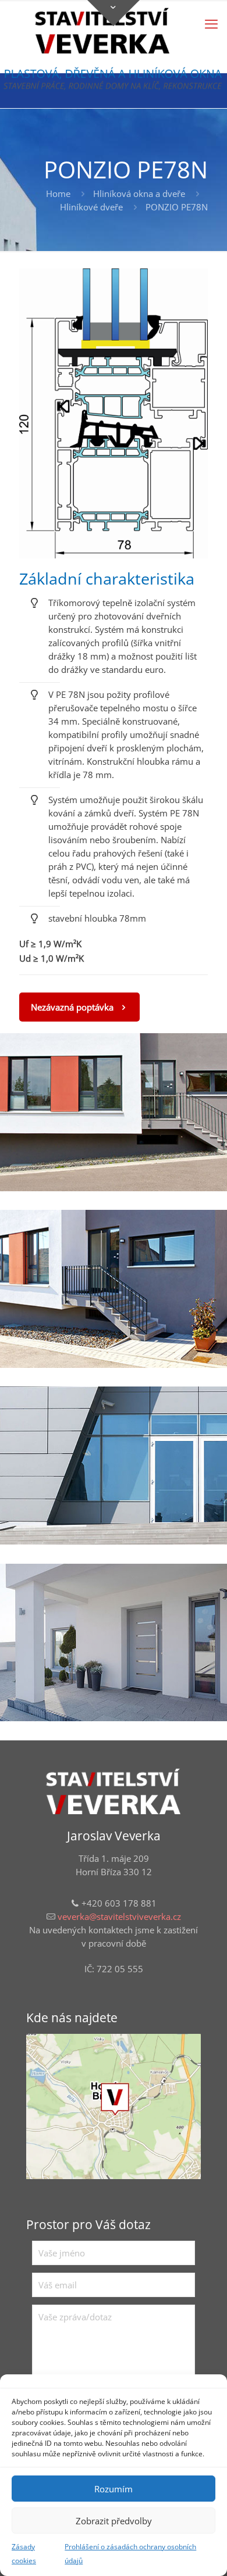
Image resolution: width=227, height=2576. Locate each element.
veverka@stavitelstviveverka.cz (119, 1916)
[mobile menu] (211, 23)
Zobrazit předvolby (114, 2521)
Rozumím (114, 2489)
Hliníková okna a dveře (139, 194)
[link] (114, 413)
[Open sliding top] (114, 13)
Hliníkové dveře (91, 207)
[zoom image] (114, 414)
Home (58, 194)
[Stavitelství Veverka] (102, 32)
